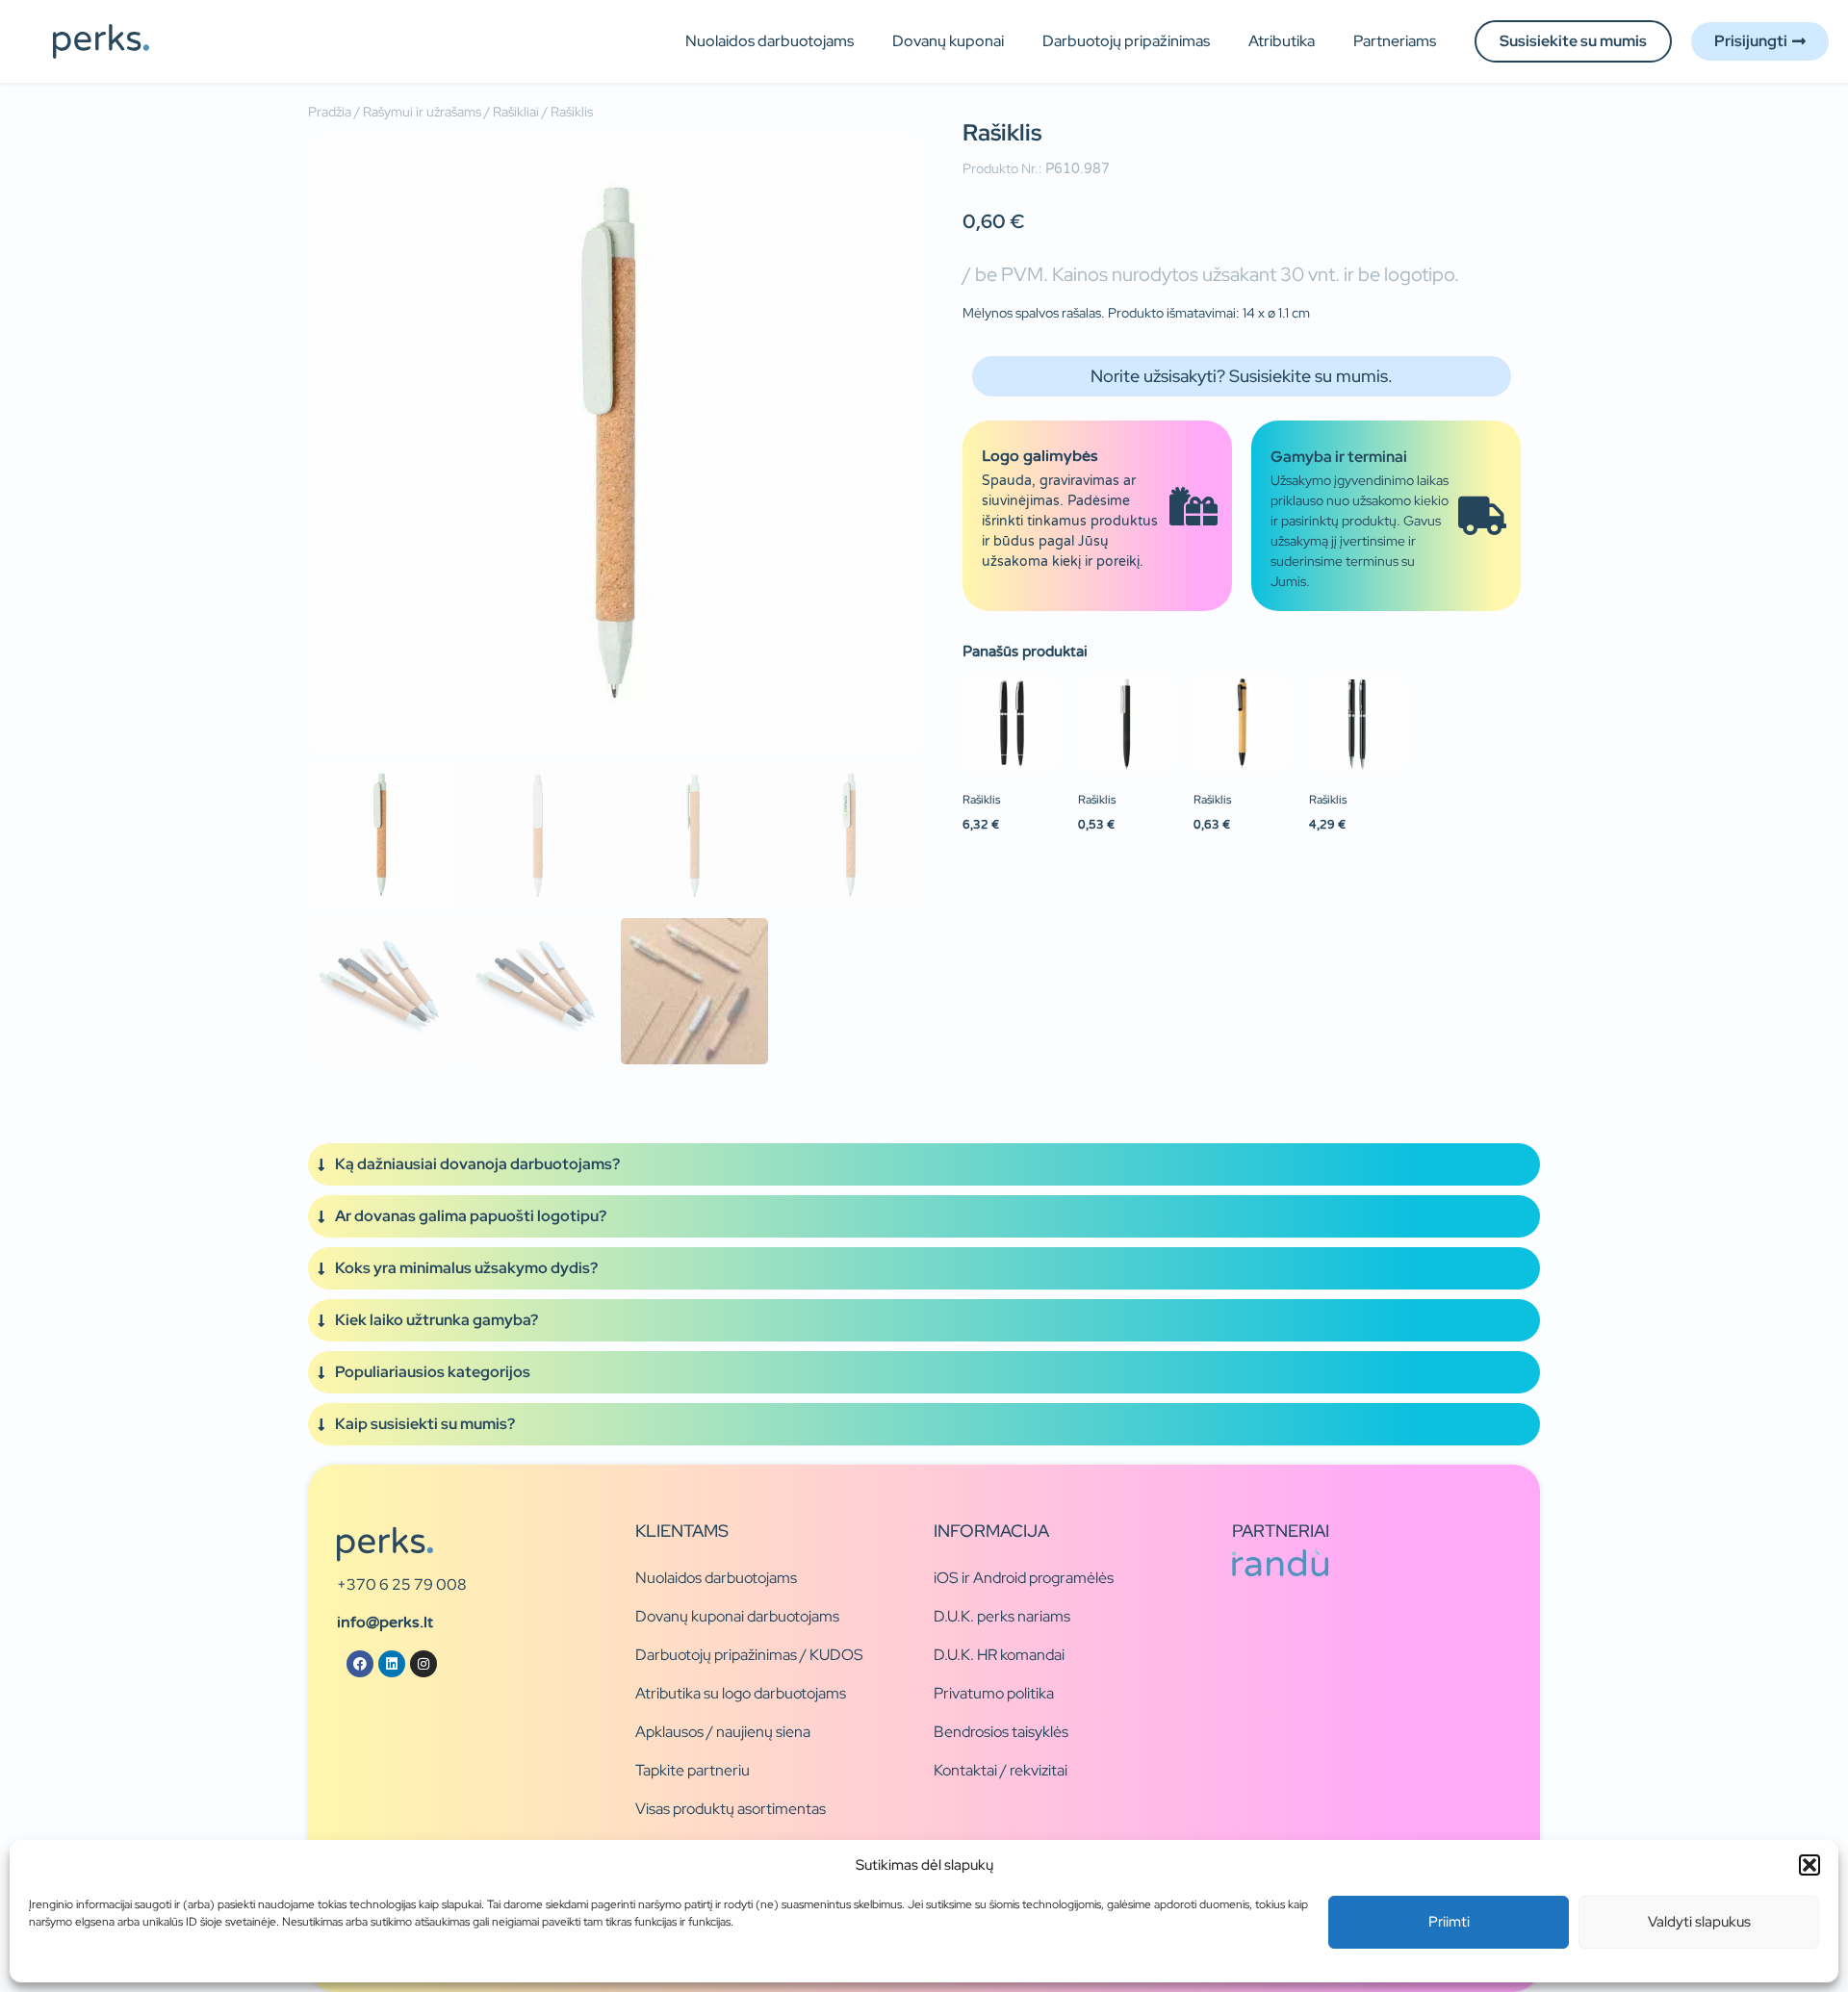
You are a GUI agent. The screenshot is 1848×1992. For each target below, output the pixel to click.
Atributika (1282, 41)
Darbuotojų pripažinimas (1126, 41)
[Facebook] (360, 1664)
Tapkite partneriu (693, 1770)
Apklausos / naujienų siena (723, 1732)
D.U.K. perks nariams (1002, 1616)
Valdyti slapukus (1699, 1922)
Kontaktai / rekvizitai (1001, 1770)
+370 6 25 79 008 (402, 1584)
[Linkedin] (392, 1664)
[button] (1809, 1865)
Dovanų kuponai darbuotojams (737, 1616)
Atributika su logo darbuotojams (741, 1693)
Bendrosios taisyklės (1001, 1732)
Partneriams (1395, 41)
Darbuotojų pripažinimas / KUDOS (749, 1655)
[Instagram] (423, 1664)
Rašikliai (516, 112)
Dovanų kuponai (948, 41)
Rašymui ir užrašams (422, 112)
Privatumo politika (994, 1693)
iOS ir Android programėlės (1024, 1578)
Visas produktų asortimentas (731, 1809)
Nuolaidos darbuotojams (770, 41)
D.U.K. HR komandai (999, 1655)
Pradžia (330, 112)
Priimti (1449, 1922)
